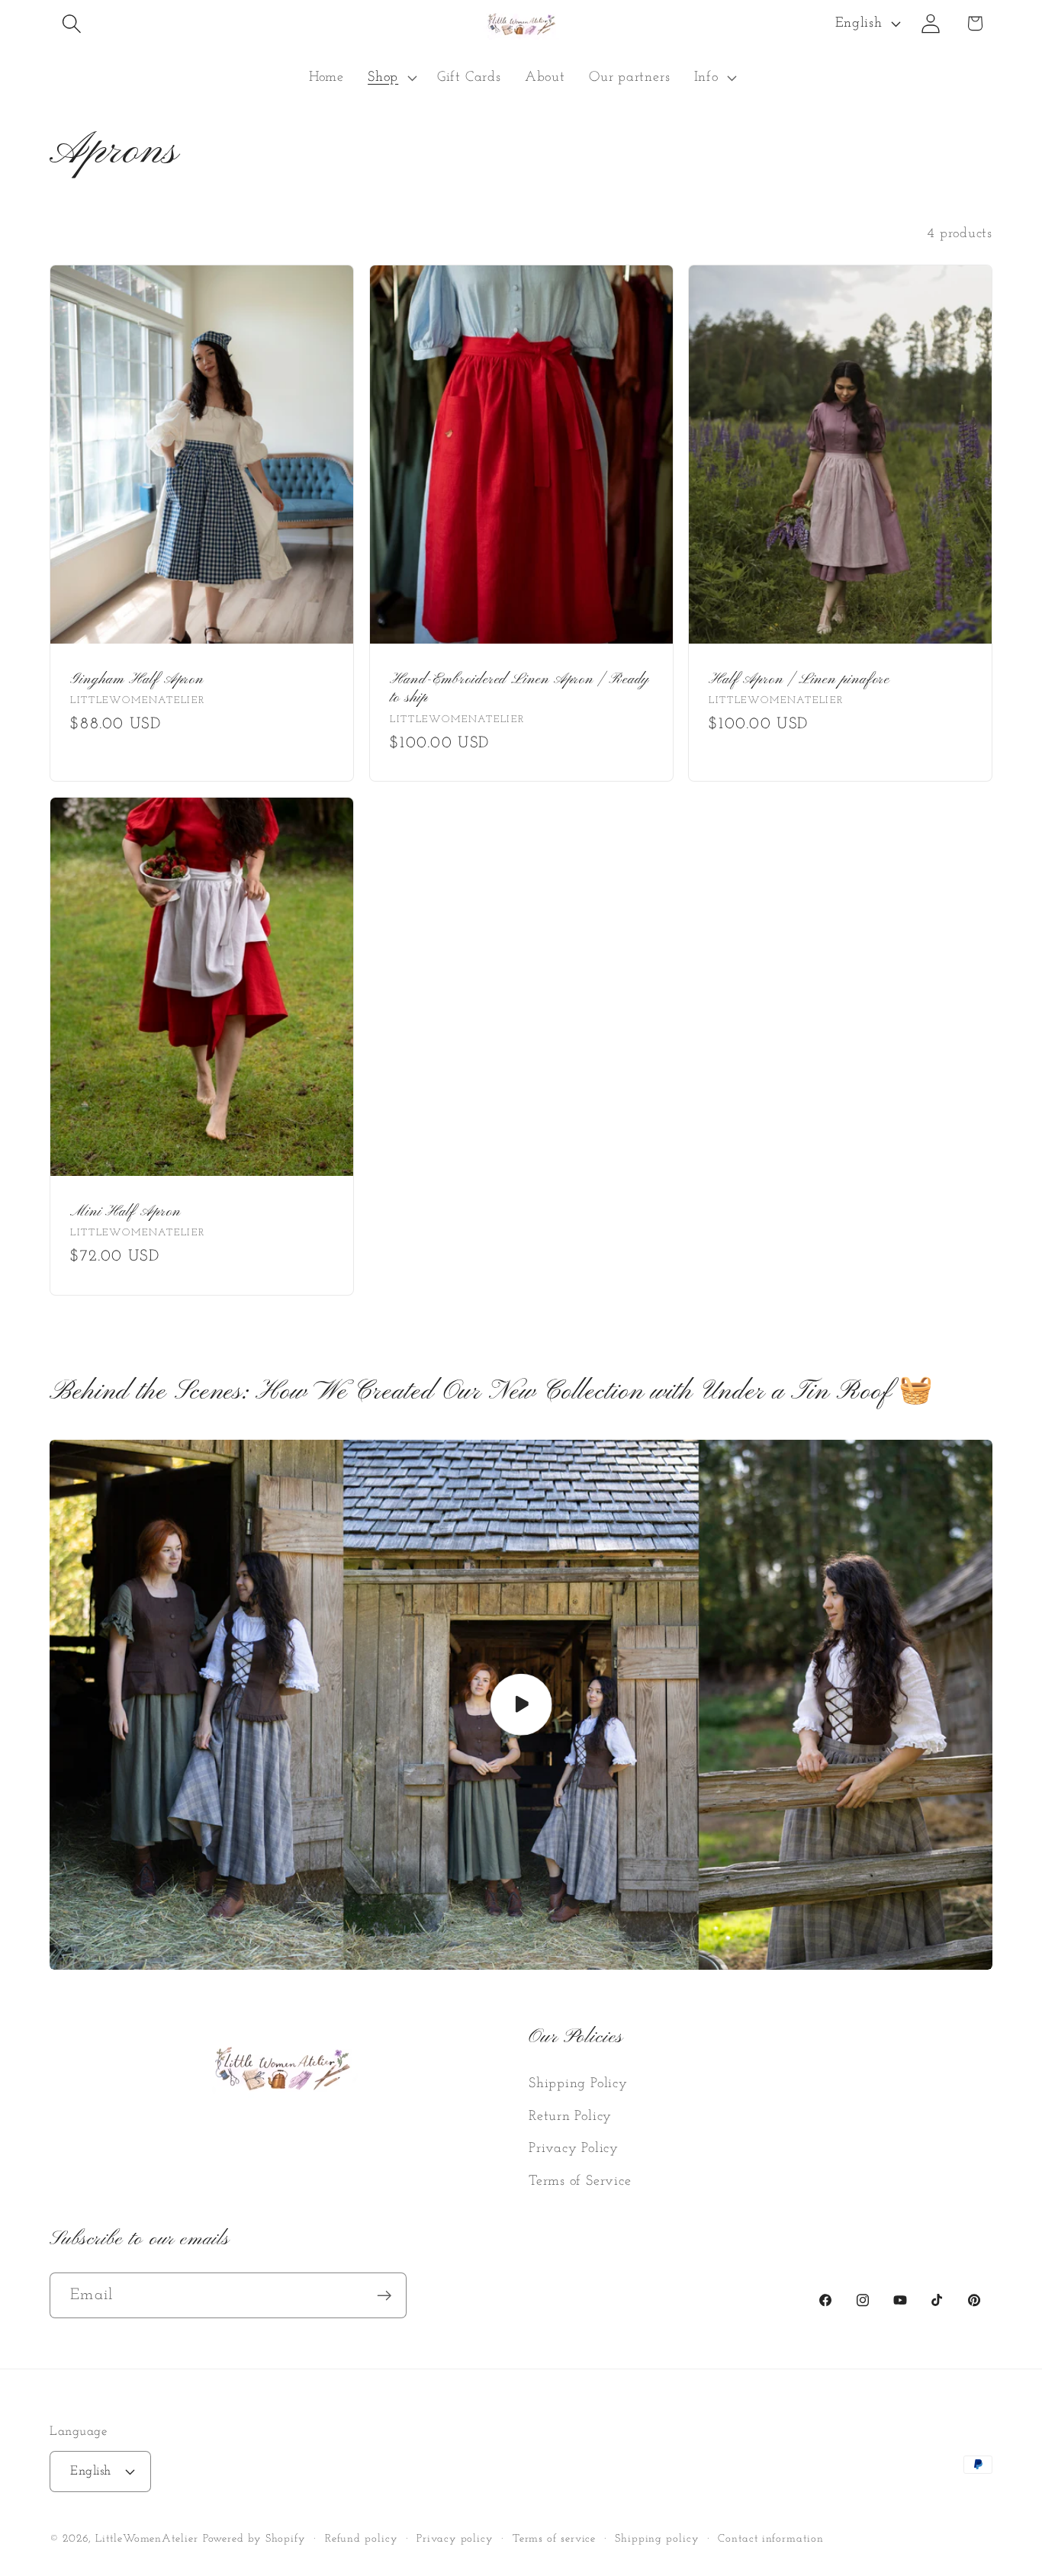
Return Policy (570, 2117)
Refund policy (362, 2539)
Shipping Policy (578, 2084)
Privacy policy (455, 2539)
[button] (71, 23)
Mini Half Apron (125, 1212)
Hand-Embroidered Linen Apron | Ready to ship (519, 689)
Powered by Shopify (254, 2539)
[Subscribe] (384, 2296)
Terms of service (555, 2539)
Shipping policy (657, 2539)
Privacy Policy (574, 2149)
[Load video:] (521, 1705)
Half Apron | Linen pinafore (799, 679)
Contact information (770, 2539)
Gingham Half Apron (137, 679)
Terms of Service (580, 2181)
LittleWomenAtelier (146, 2539)
